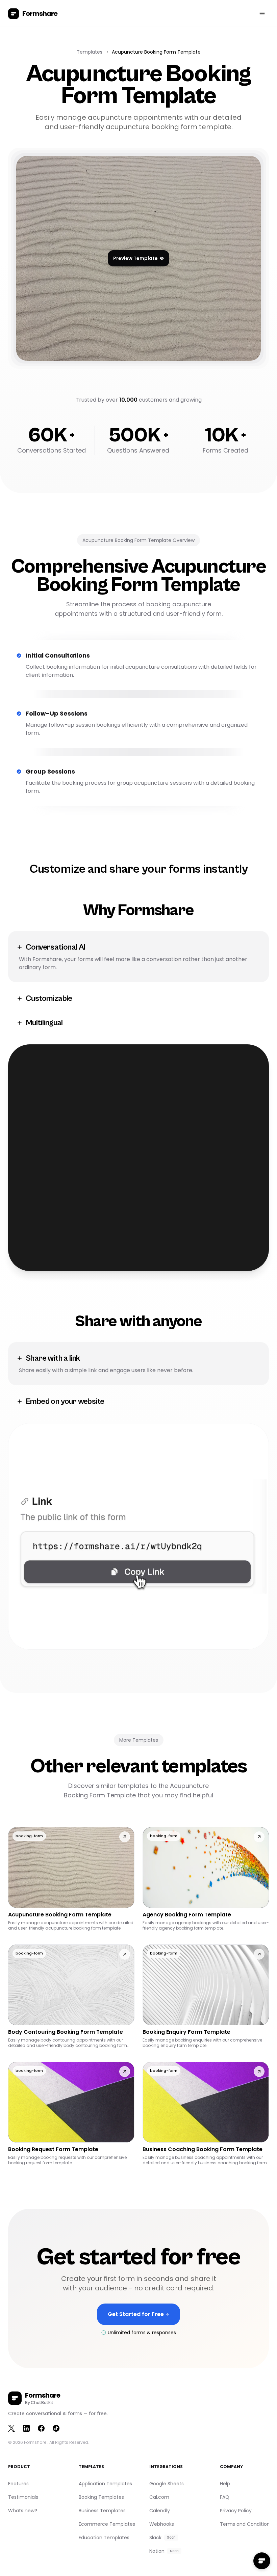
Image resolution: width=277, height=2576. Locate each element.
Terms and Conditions (246, 2524)
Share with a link (53, 1358)
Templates (90, 52)
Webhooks (162, 2524)
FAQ (225, 2497)
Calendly (160, 2511)
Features (18, 2484)
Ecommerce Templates (107, 2524)
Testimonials (23, 2497)
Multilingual (44, 1023)
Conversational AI (56, 947)
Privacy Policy (236, 2511)
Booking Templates (101, 2497)
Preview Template (135, 258)
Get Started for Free (142, 2318)
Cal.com (159, 2497)
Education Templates (104, 2538)
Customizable (49, 998)
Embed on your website (65, 1401)
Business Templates (102, 2511)
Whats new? (23, 2511)
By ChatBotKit (39, 2403)
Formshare (35, 2442)
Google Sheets (167, 2484)
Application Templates (105, 2484)
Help (225, 2484)
